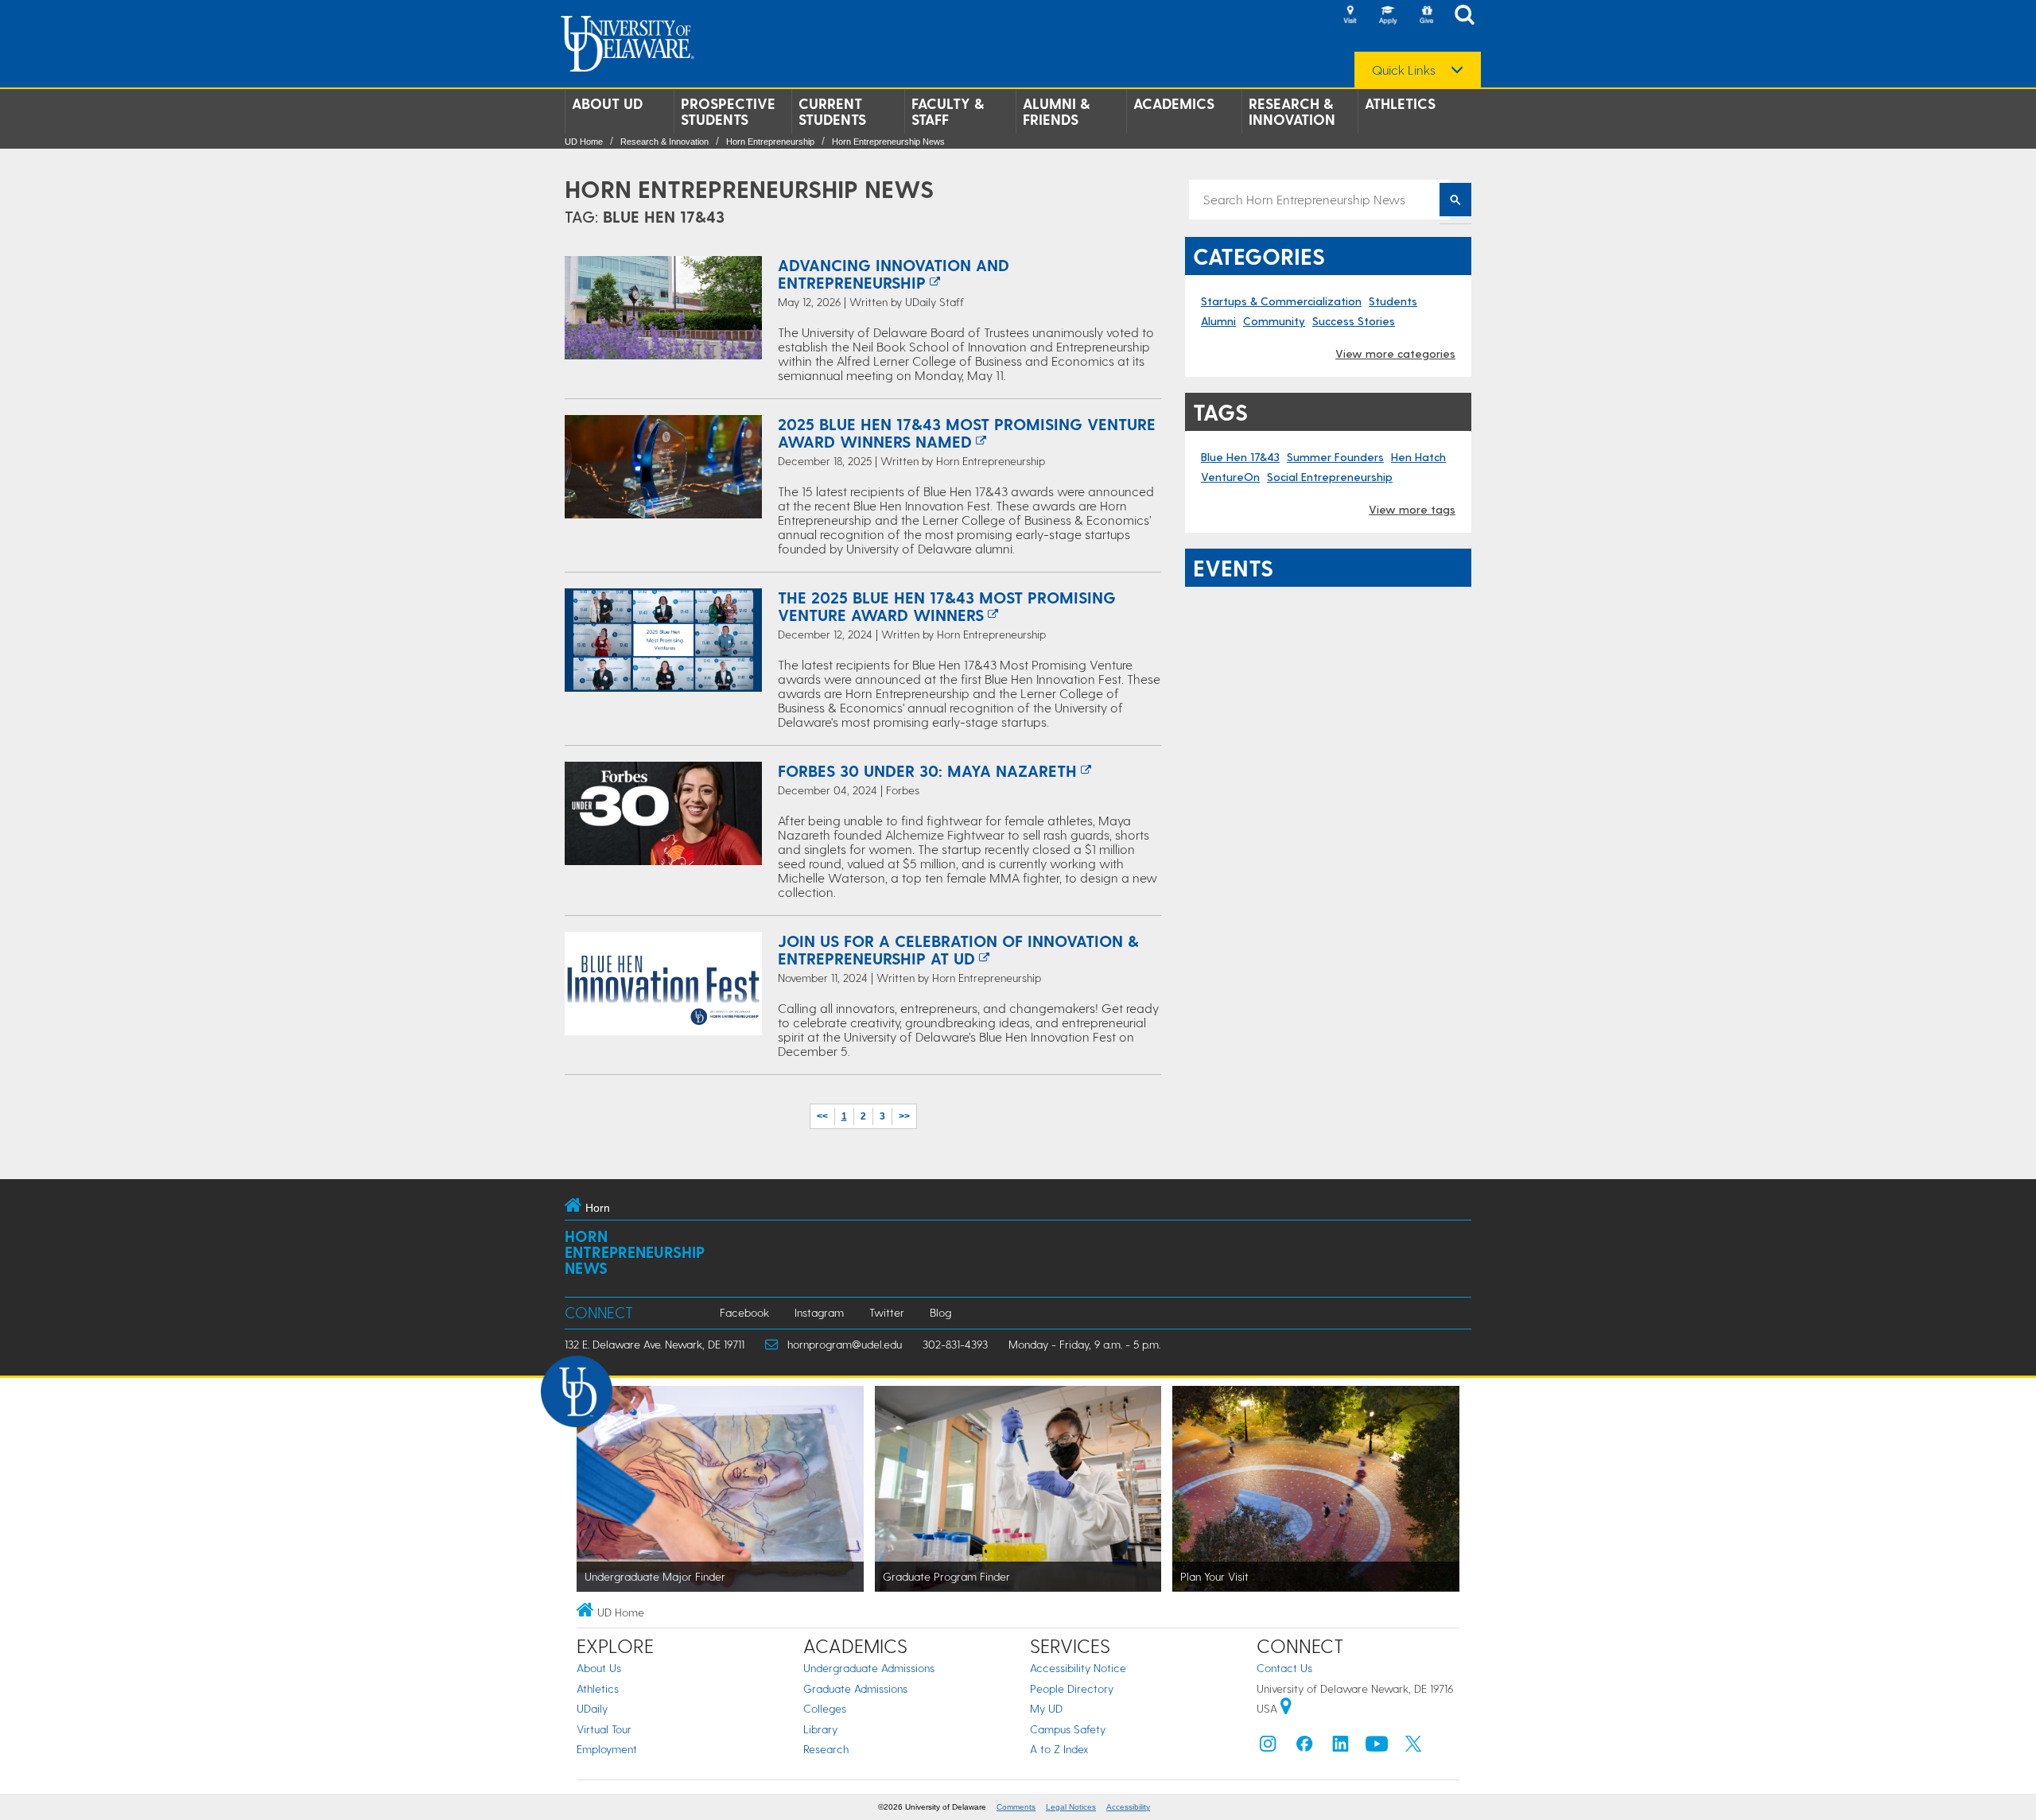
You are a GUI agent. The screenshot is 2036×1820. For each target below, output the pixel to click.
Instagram (819, 1312)
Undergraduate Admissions (869, 1668)
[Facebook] (1304, 1747)
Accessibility (1128, 1807)
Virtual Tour (604, 1729)
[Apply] (1388, 16)
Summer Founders (1335, 457)
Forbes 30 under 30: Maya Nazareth (927, 770)
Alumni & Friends (1056, 111)
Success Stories (1354, 321)
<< (822, 1116)
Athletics (1400, 103)
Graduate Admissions (855, 1688)
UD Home (584, 142)
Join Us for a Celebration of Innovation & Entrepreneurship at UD (958, 949)
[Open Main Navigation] (1469, 16)
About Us (599, 1668)
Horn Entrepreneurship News (888, 142)
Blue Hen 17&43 (1240, 457)
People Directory (1072, 1688)
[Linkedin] (1341, 1747)
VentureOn (1230, 477)
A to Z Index (1059, 1749)
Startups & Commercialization (1281, 301)
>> (904, 1116)
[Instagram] (1268, 1747)
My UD (1046, 1708)
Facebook (744, 1312)
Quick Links (1404, 70)
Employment (607, 1749)
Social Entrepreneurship (1330, 477)
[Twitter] (1413, 1747)
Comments (1016, 1807)
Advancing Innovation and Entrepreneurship (894, 274)
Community (1274, 321)
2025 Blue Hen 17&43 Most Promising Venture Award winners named (967, 433)
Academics (1174, 103)
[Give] (1426, 16)
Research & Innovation (1292, 111)
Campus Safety (1068, 1729)
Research (826, 1749)
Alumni (1218, 321)
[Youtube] (1377, 1747)
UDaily (592, 1708)
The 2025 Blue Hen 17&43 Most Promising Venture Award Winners (947, 606)
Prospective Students (728, 111)
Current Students (832, 111)
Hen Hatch (1418, 457)
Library (820, 1729)
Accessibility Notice (1078, 1668)
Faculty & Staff (948, 111)
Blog (940, 1312)
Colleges (825, 1708)
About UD (607, 103)
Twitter (887, 1312)
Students (1393, 301)
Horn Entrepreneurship (770, 142)
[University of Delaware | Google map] (1286, 1708)
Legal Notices (1071, 1807)
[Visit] (1350, 16)
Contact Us (1284, 1668)
